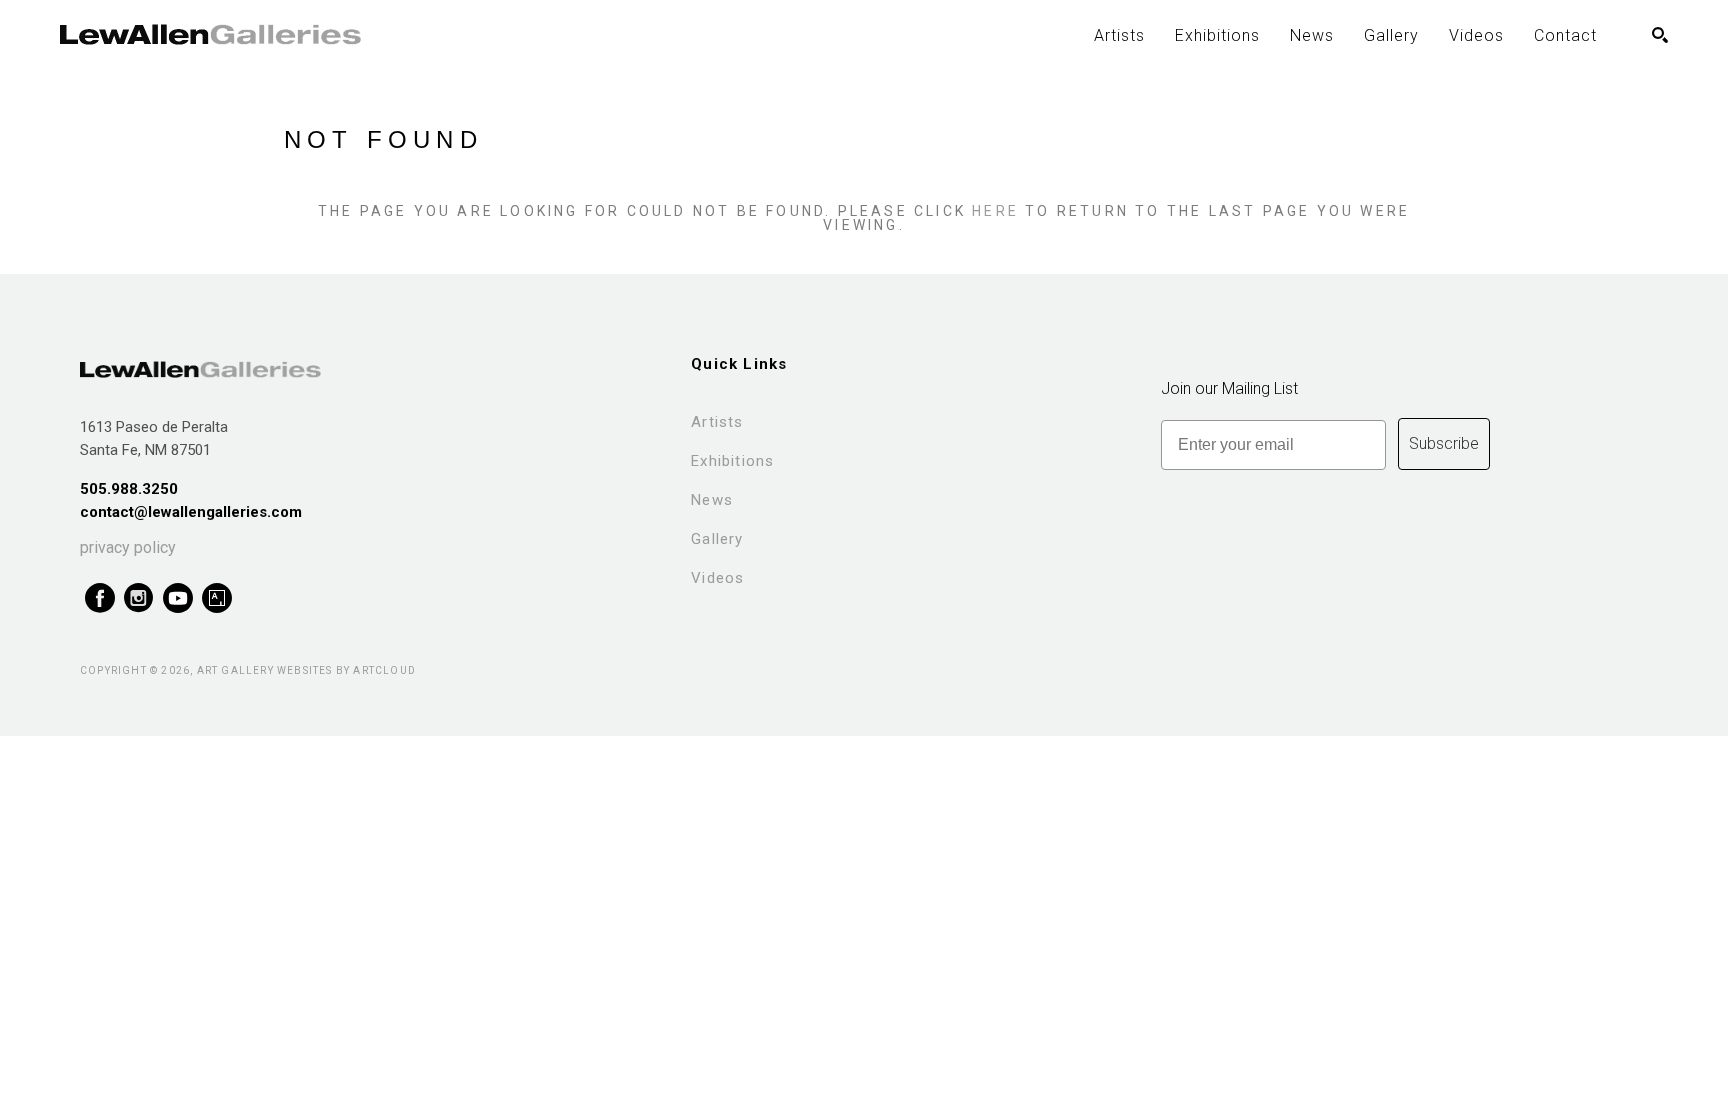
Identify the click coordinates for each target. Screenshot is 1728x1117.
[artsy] (216, 598)
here (995, 211)
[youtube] (177, 598)
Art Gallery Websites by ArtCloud (306, 670)
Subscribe (1444, 443)
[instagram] (138, 598)
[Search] (1660, 35)
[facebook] (99, 598)
